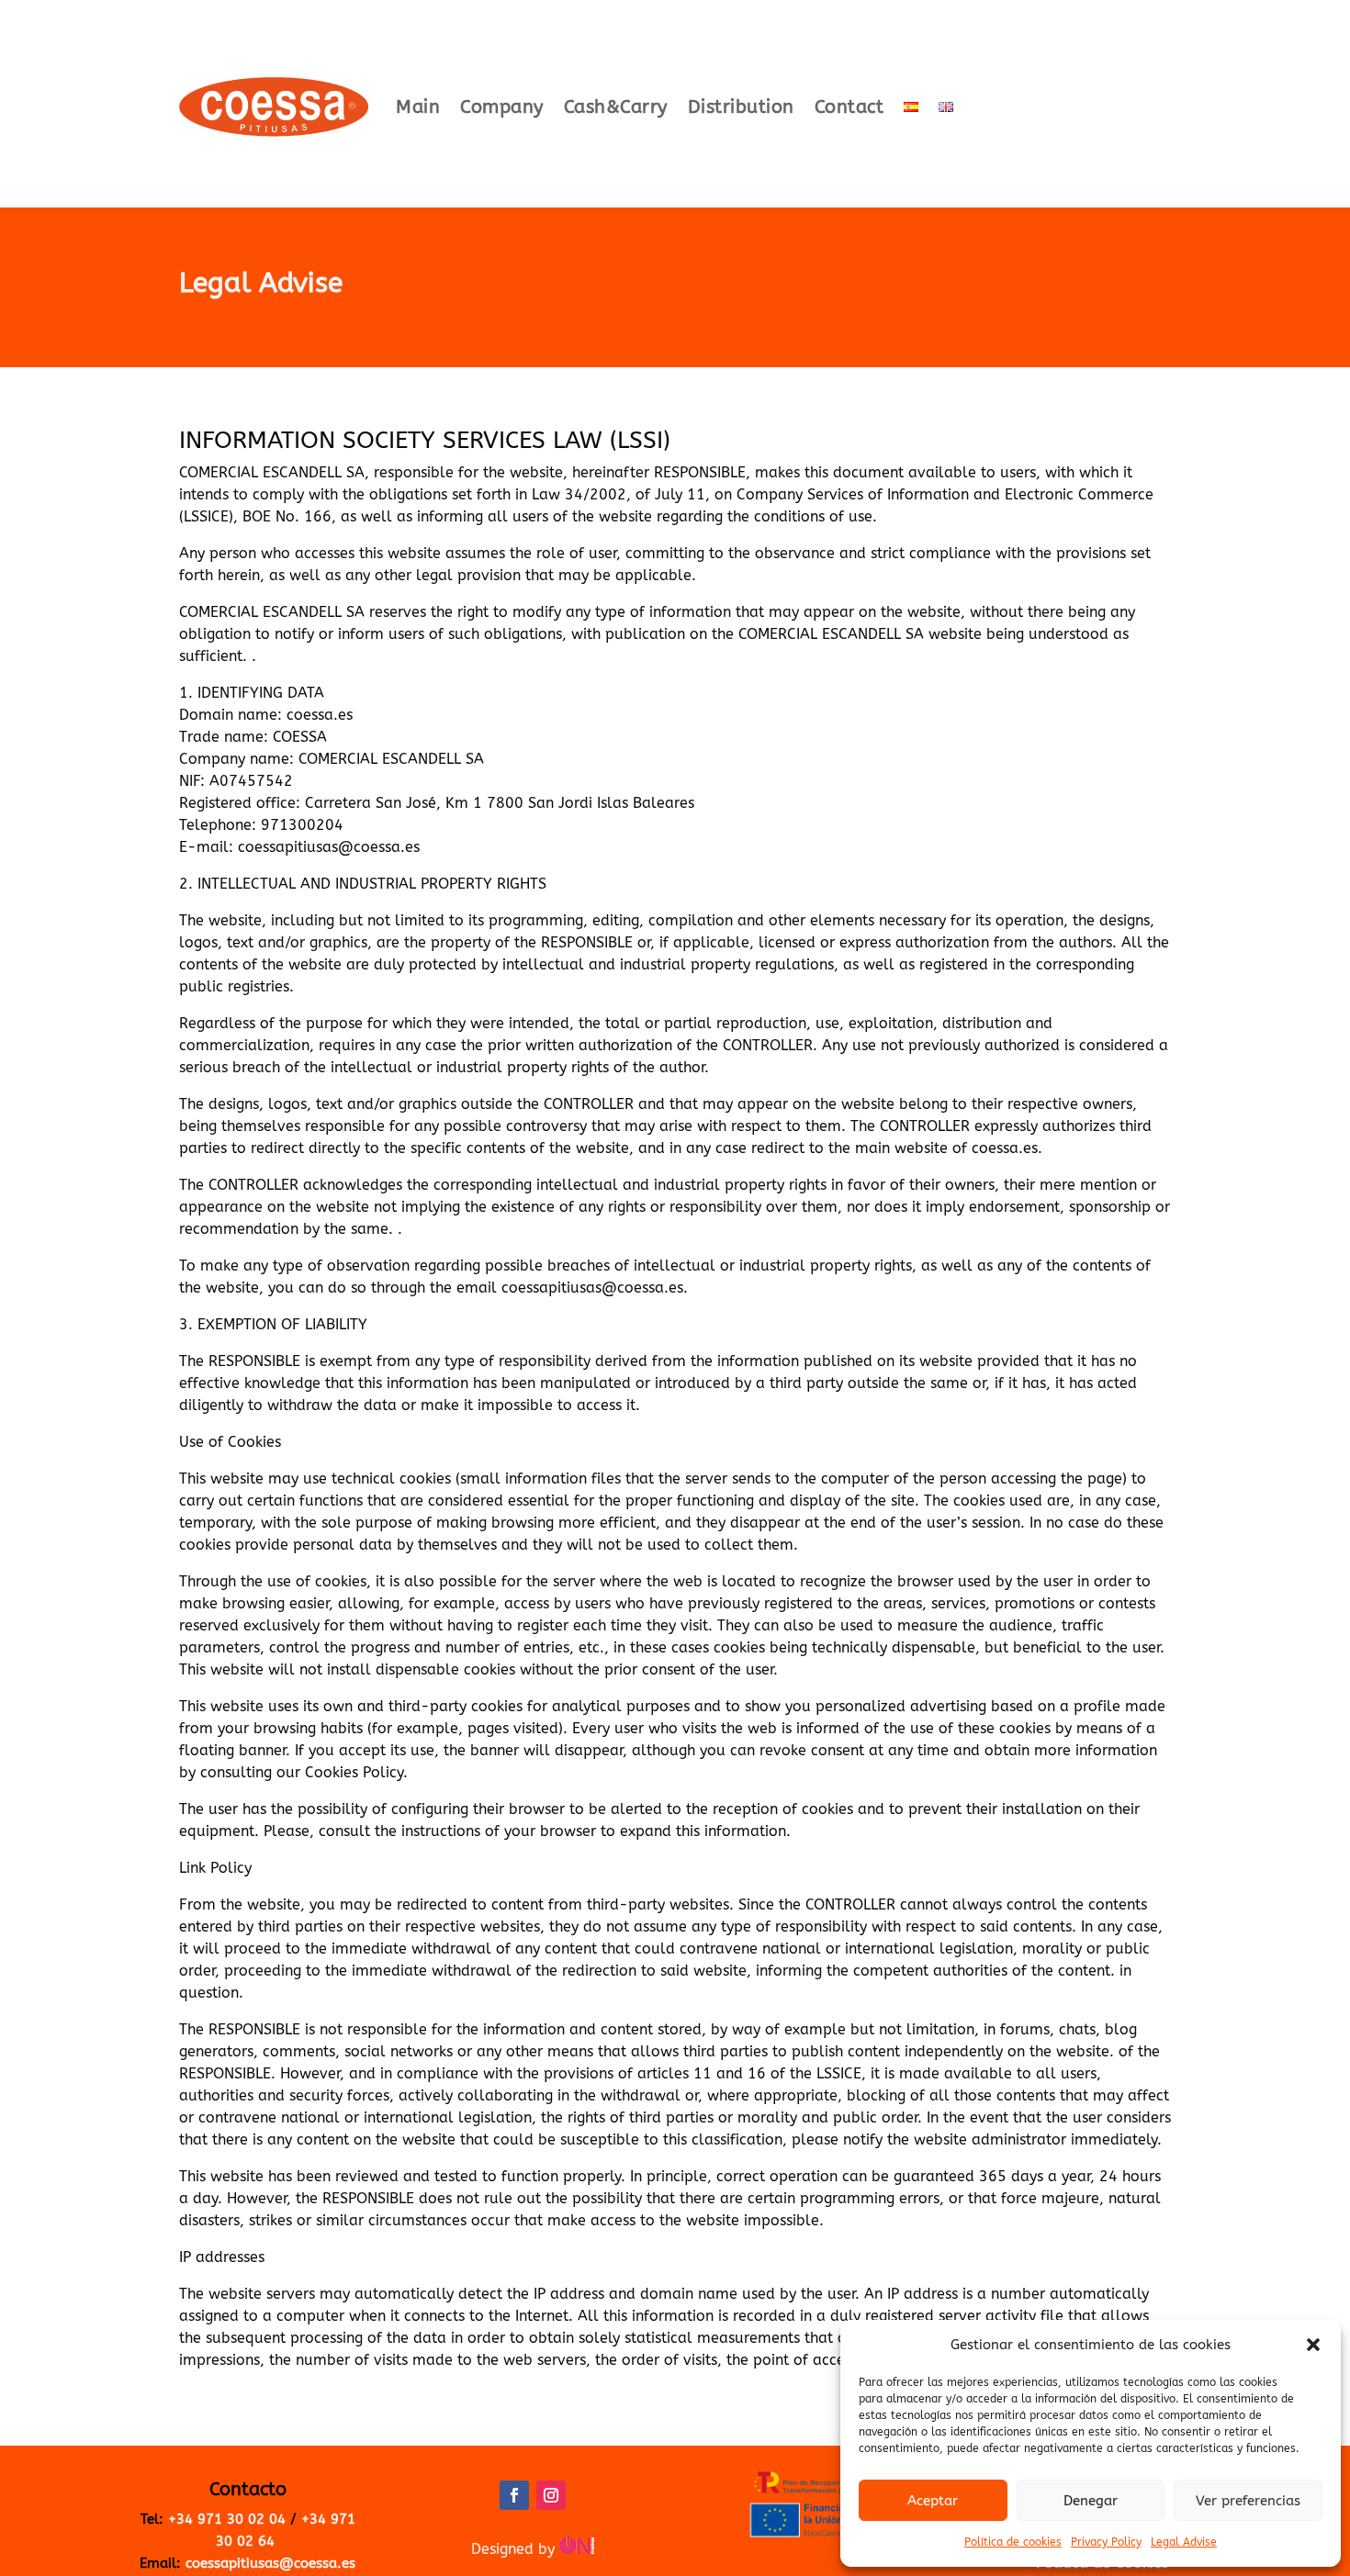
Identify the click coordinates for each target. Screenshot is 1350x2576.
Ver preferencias (1248, 2501)
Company (502, 107)
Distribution (741, 107)
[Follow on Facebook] (514, 2495)
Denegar (1091, 2501)
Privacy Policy (1106, 2542)
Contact (849, 107)
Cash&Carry (616, 107)
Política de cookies (1013, 2542)
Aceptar (933, 2501)
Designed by (515, 2549)
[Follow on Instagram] (551, 2495)
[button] (1313, 2345)
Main (418, 107)
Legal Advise (1184, 2542)
